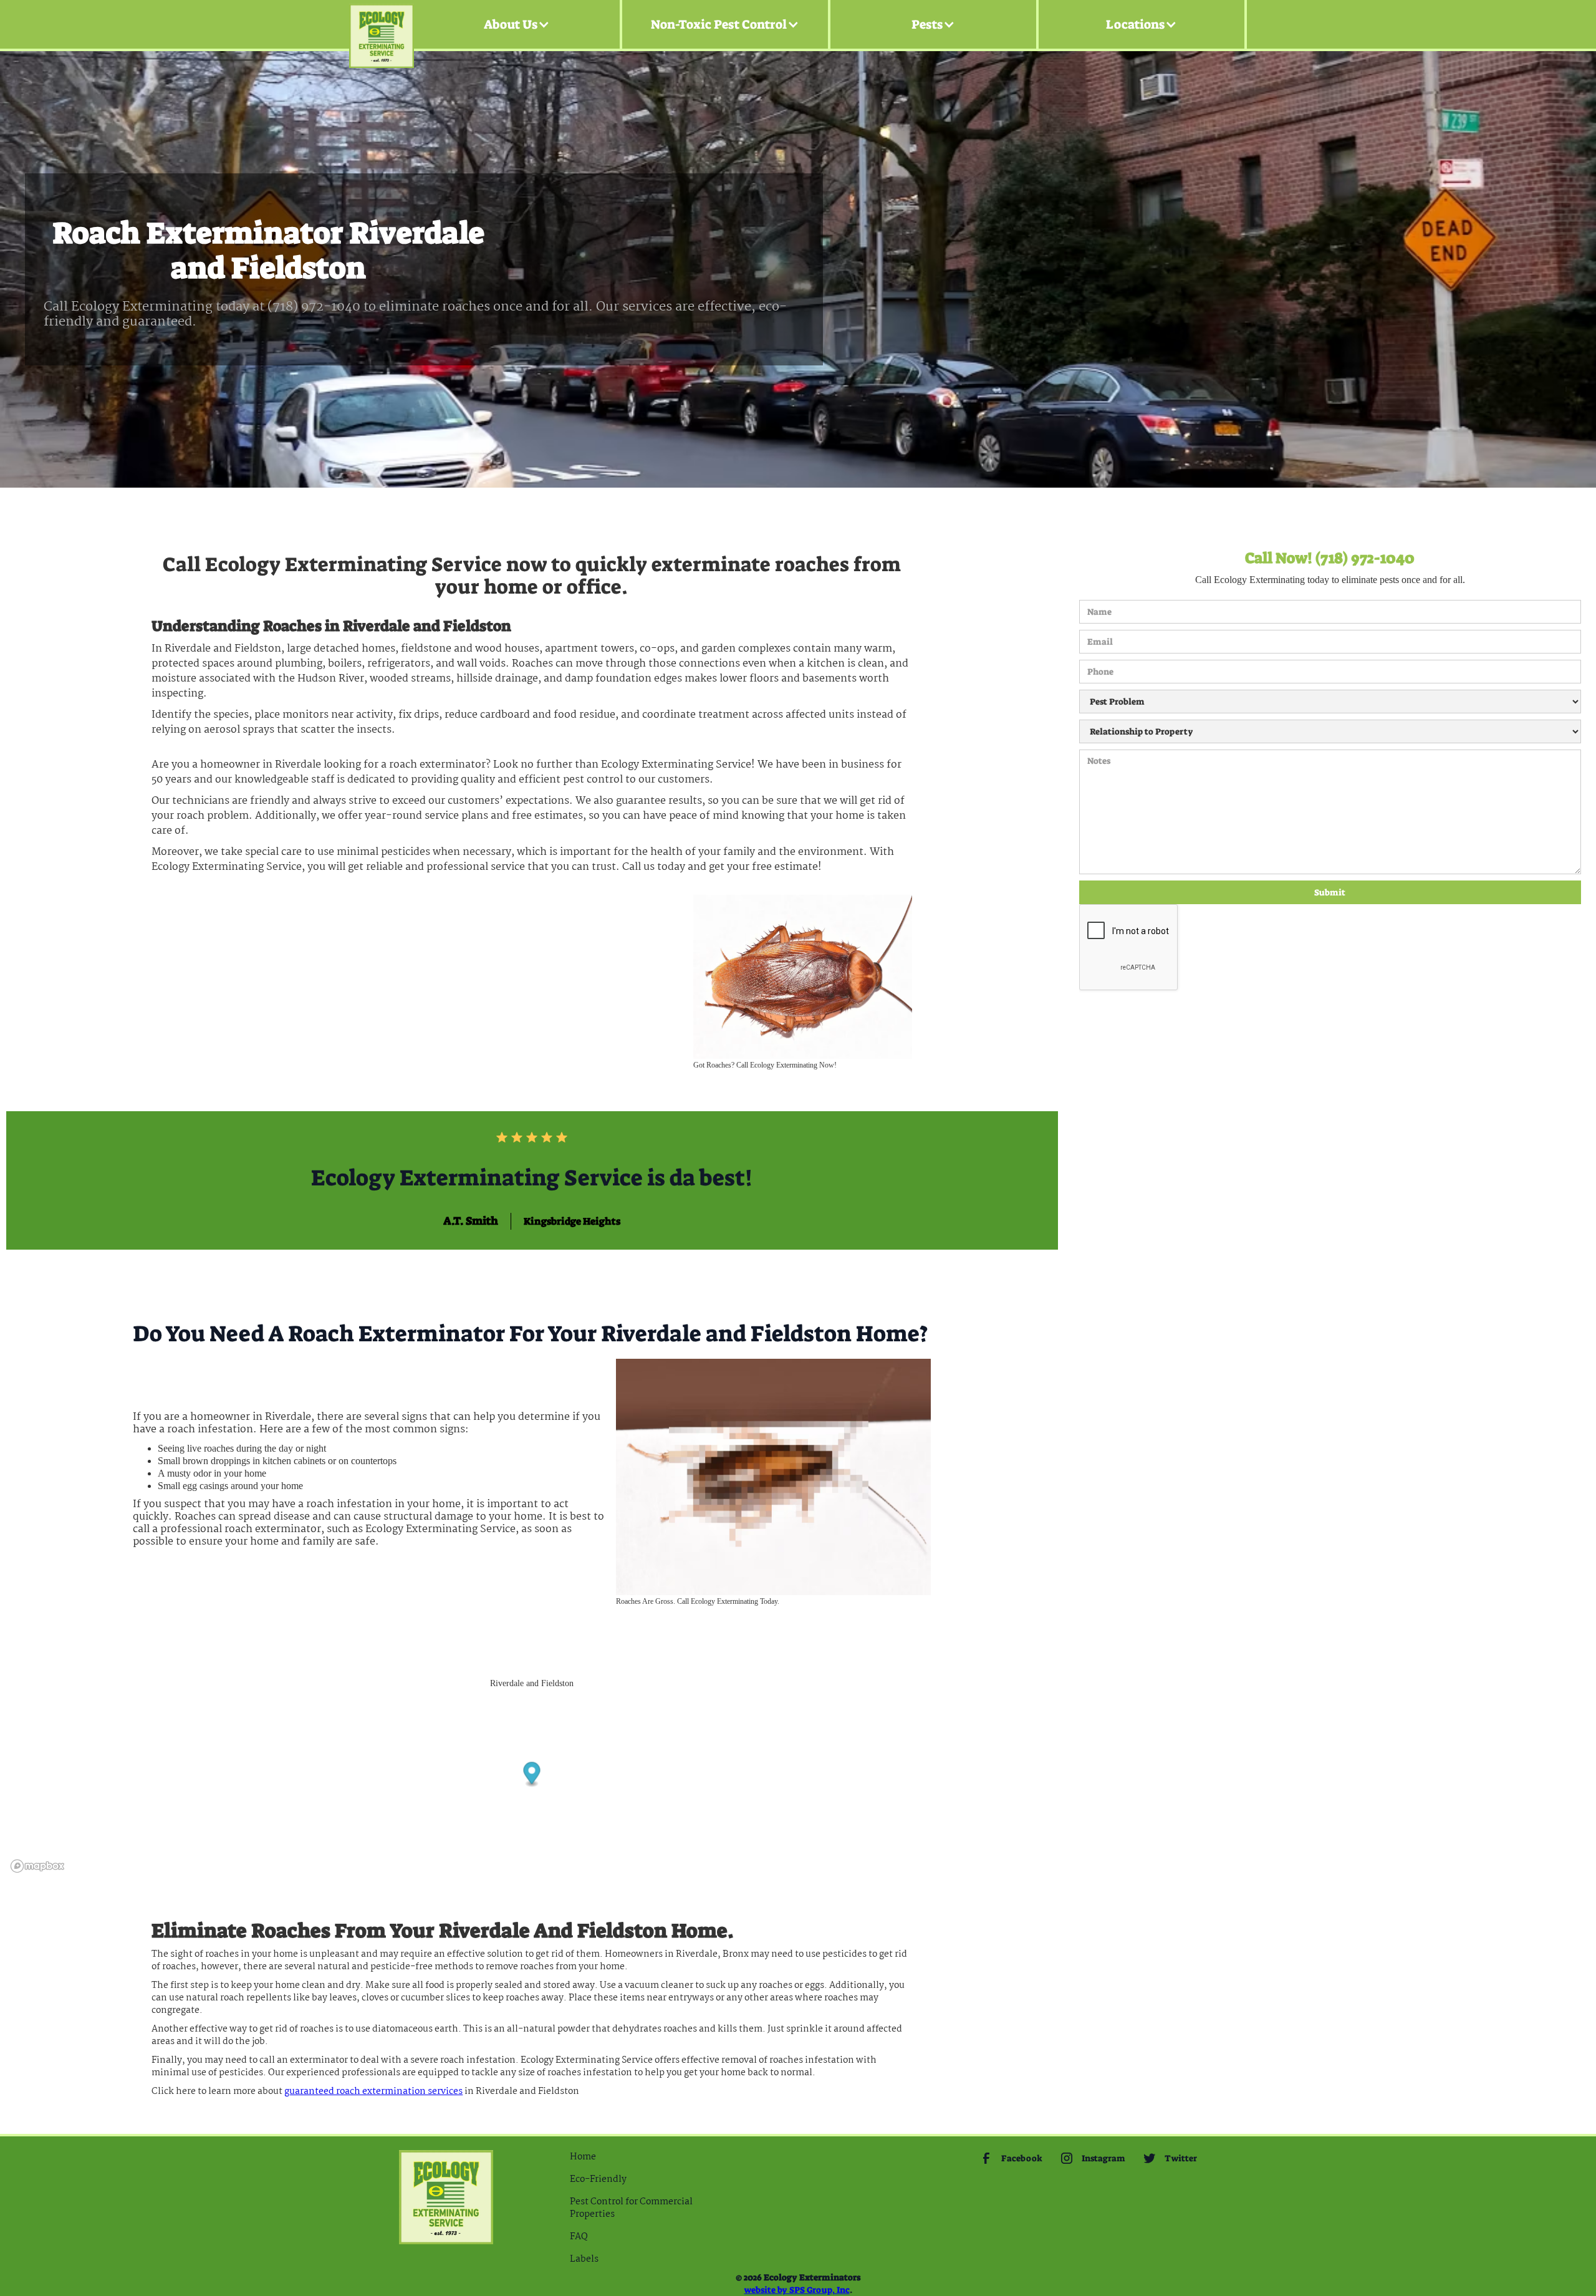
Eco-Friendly (598, 2179)
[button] (517, 24)
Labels (584, 2259)
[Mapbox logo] (37, 1866)
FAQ (579, 2237)
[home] (382, 25)
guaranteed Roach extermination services (373, 2091)
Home (583, 2157)
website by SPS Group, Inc (797, 2290)
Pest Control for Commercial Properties (631, 2208)
